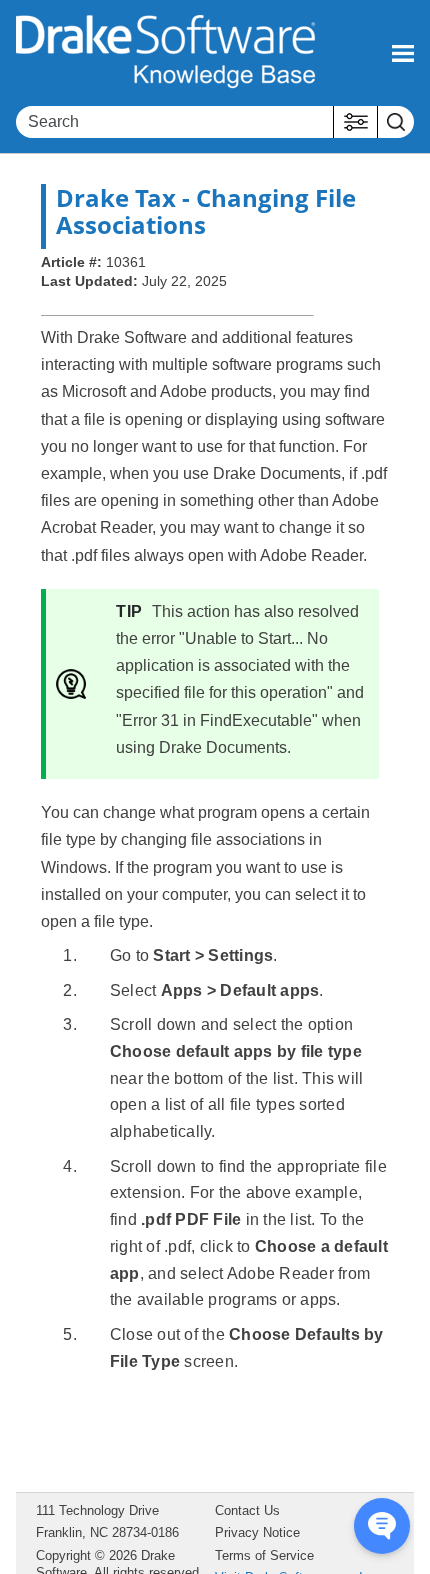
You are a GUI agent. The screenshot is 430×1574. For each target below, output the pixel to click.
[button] (355, 122)
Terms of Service (264, 1555)
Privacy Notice (257, 1532)
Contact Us (247, 1510)
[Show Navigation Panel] (403, 53)
